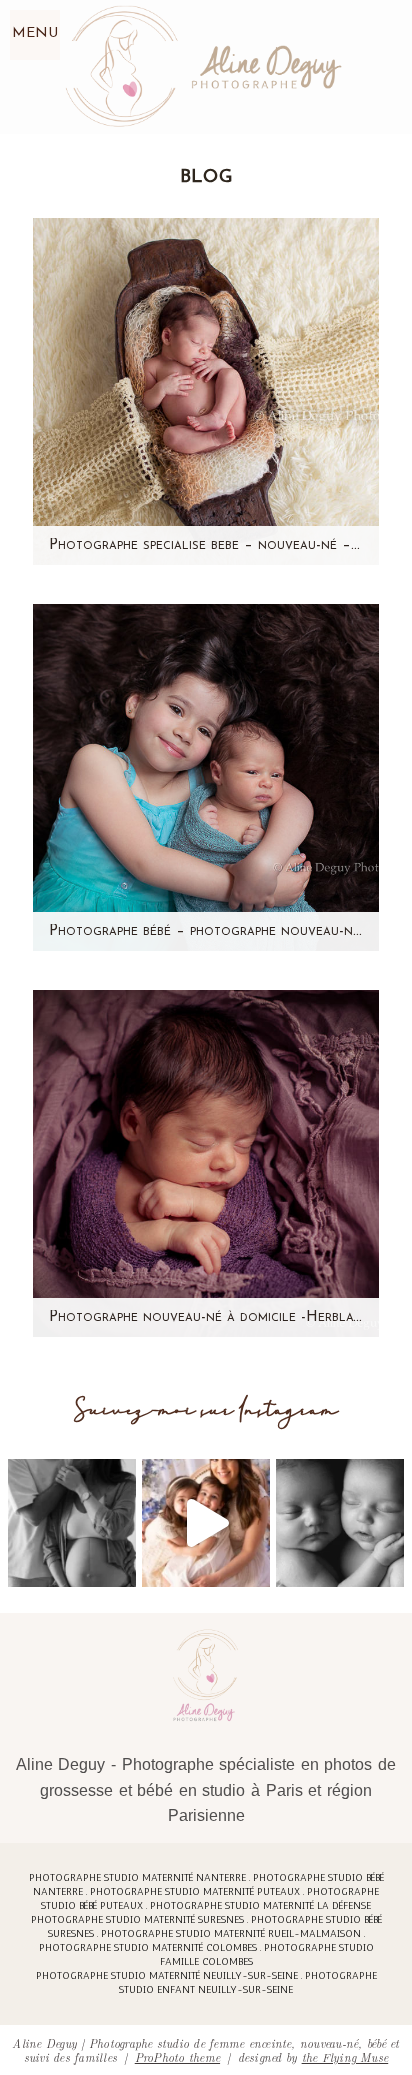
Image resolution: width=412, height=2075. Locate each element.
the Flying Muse (345, 2056)
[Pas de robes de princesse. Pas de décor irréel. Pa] (72, 1523)
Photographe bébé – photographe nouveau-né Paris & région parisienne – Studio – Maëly (206, 931)
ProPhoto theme (177, 2056)
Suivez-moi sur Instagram (206, 1410)
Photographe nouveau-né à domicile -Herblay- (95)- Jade (206, 1317)
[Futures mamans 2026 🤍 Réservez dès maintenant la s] (340, 1523)
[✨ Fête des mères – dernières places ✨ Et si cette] (206, 1523)
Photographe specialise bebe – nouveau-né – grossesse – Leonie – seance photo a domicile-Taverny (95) (206, 545)
